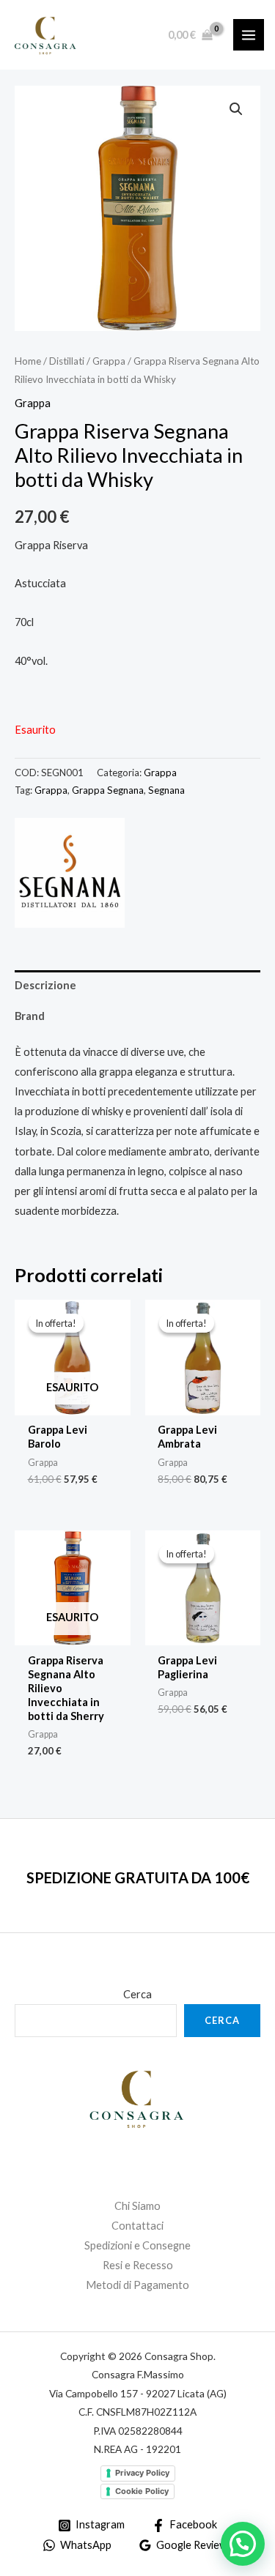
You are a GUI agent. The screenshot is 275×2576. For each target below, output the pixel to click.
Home (28, 361)
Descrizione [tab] (45, 985)
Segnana (166, 790)
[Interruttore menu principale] (249, 34)
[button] (236, 109)
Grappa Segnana (108, 790)
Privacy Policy (142, 2473)
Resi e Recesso (138, 2265)
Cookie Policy (142, 2491)
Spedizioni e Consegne (137, 2245)
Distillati (67, 361)
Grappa (109, 361)
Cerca (137, 1994)
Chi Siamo (137, 2206)
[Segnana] (70, 873)
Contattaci (137, 2226)
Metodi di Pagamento (137, 2285)
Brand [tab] (30, 1016)
